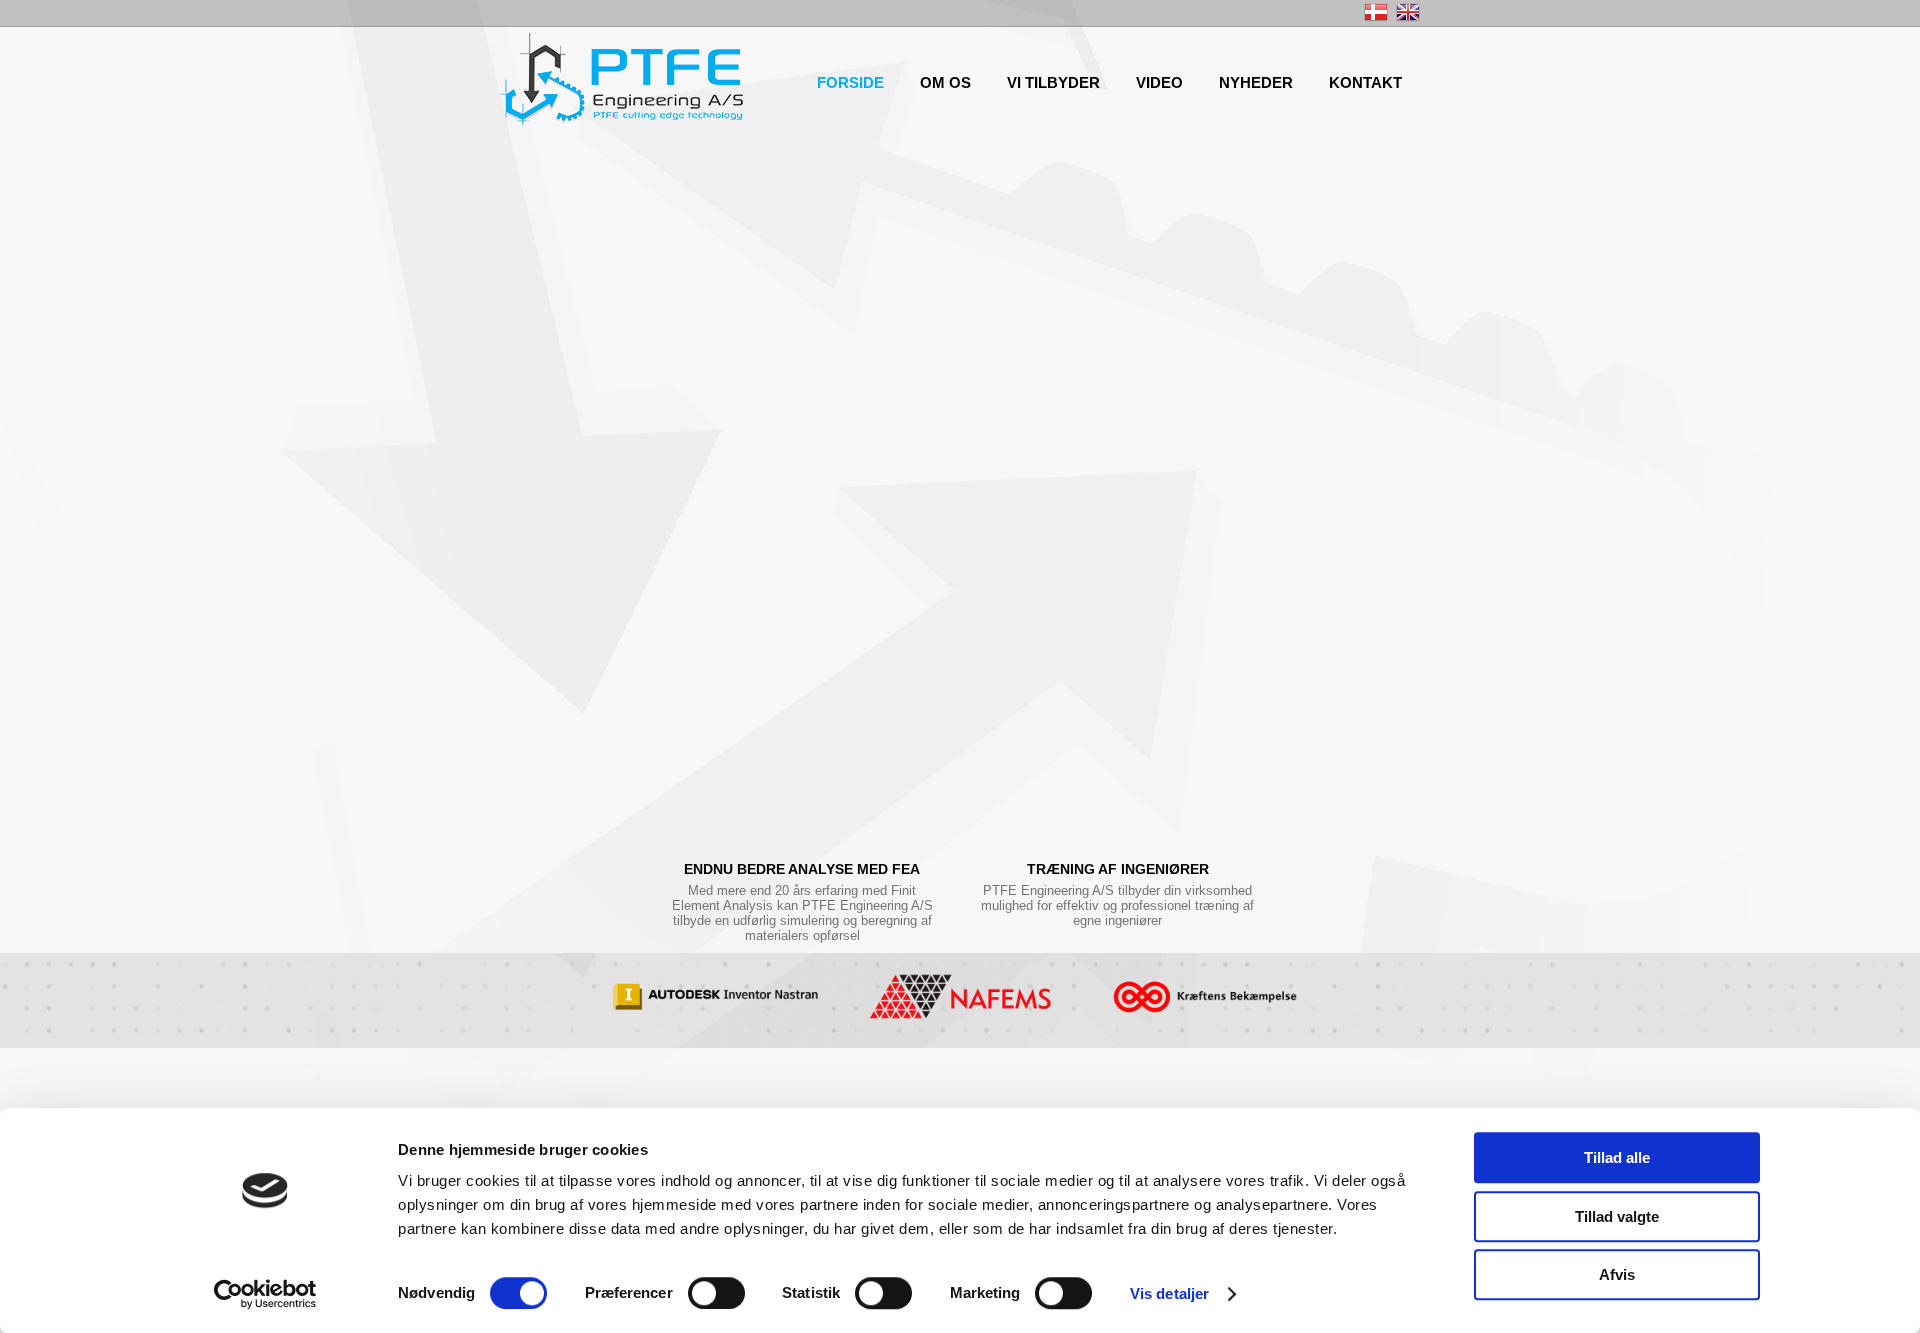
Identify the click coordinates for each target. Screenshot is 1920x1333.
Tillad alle (1617, 1157)
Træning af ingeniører (1118, 869)
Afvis (1617, 1274)
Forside (850, 82)
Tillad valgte (1617, 1216)
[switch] (716, 1293)
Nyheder (1256, 82)
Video (1159, 82)
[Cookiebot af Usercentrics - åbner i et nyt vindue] (265, 1294)
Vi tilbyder (1053, 82)
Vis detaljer (1169, 1293)
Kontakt (1365, 82)
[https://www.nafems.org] (959, 1000)
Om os (945, 82)
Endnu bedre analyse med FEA (802, 869)
